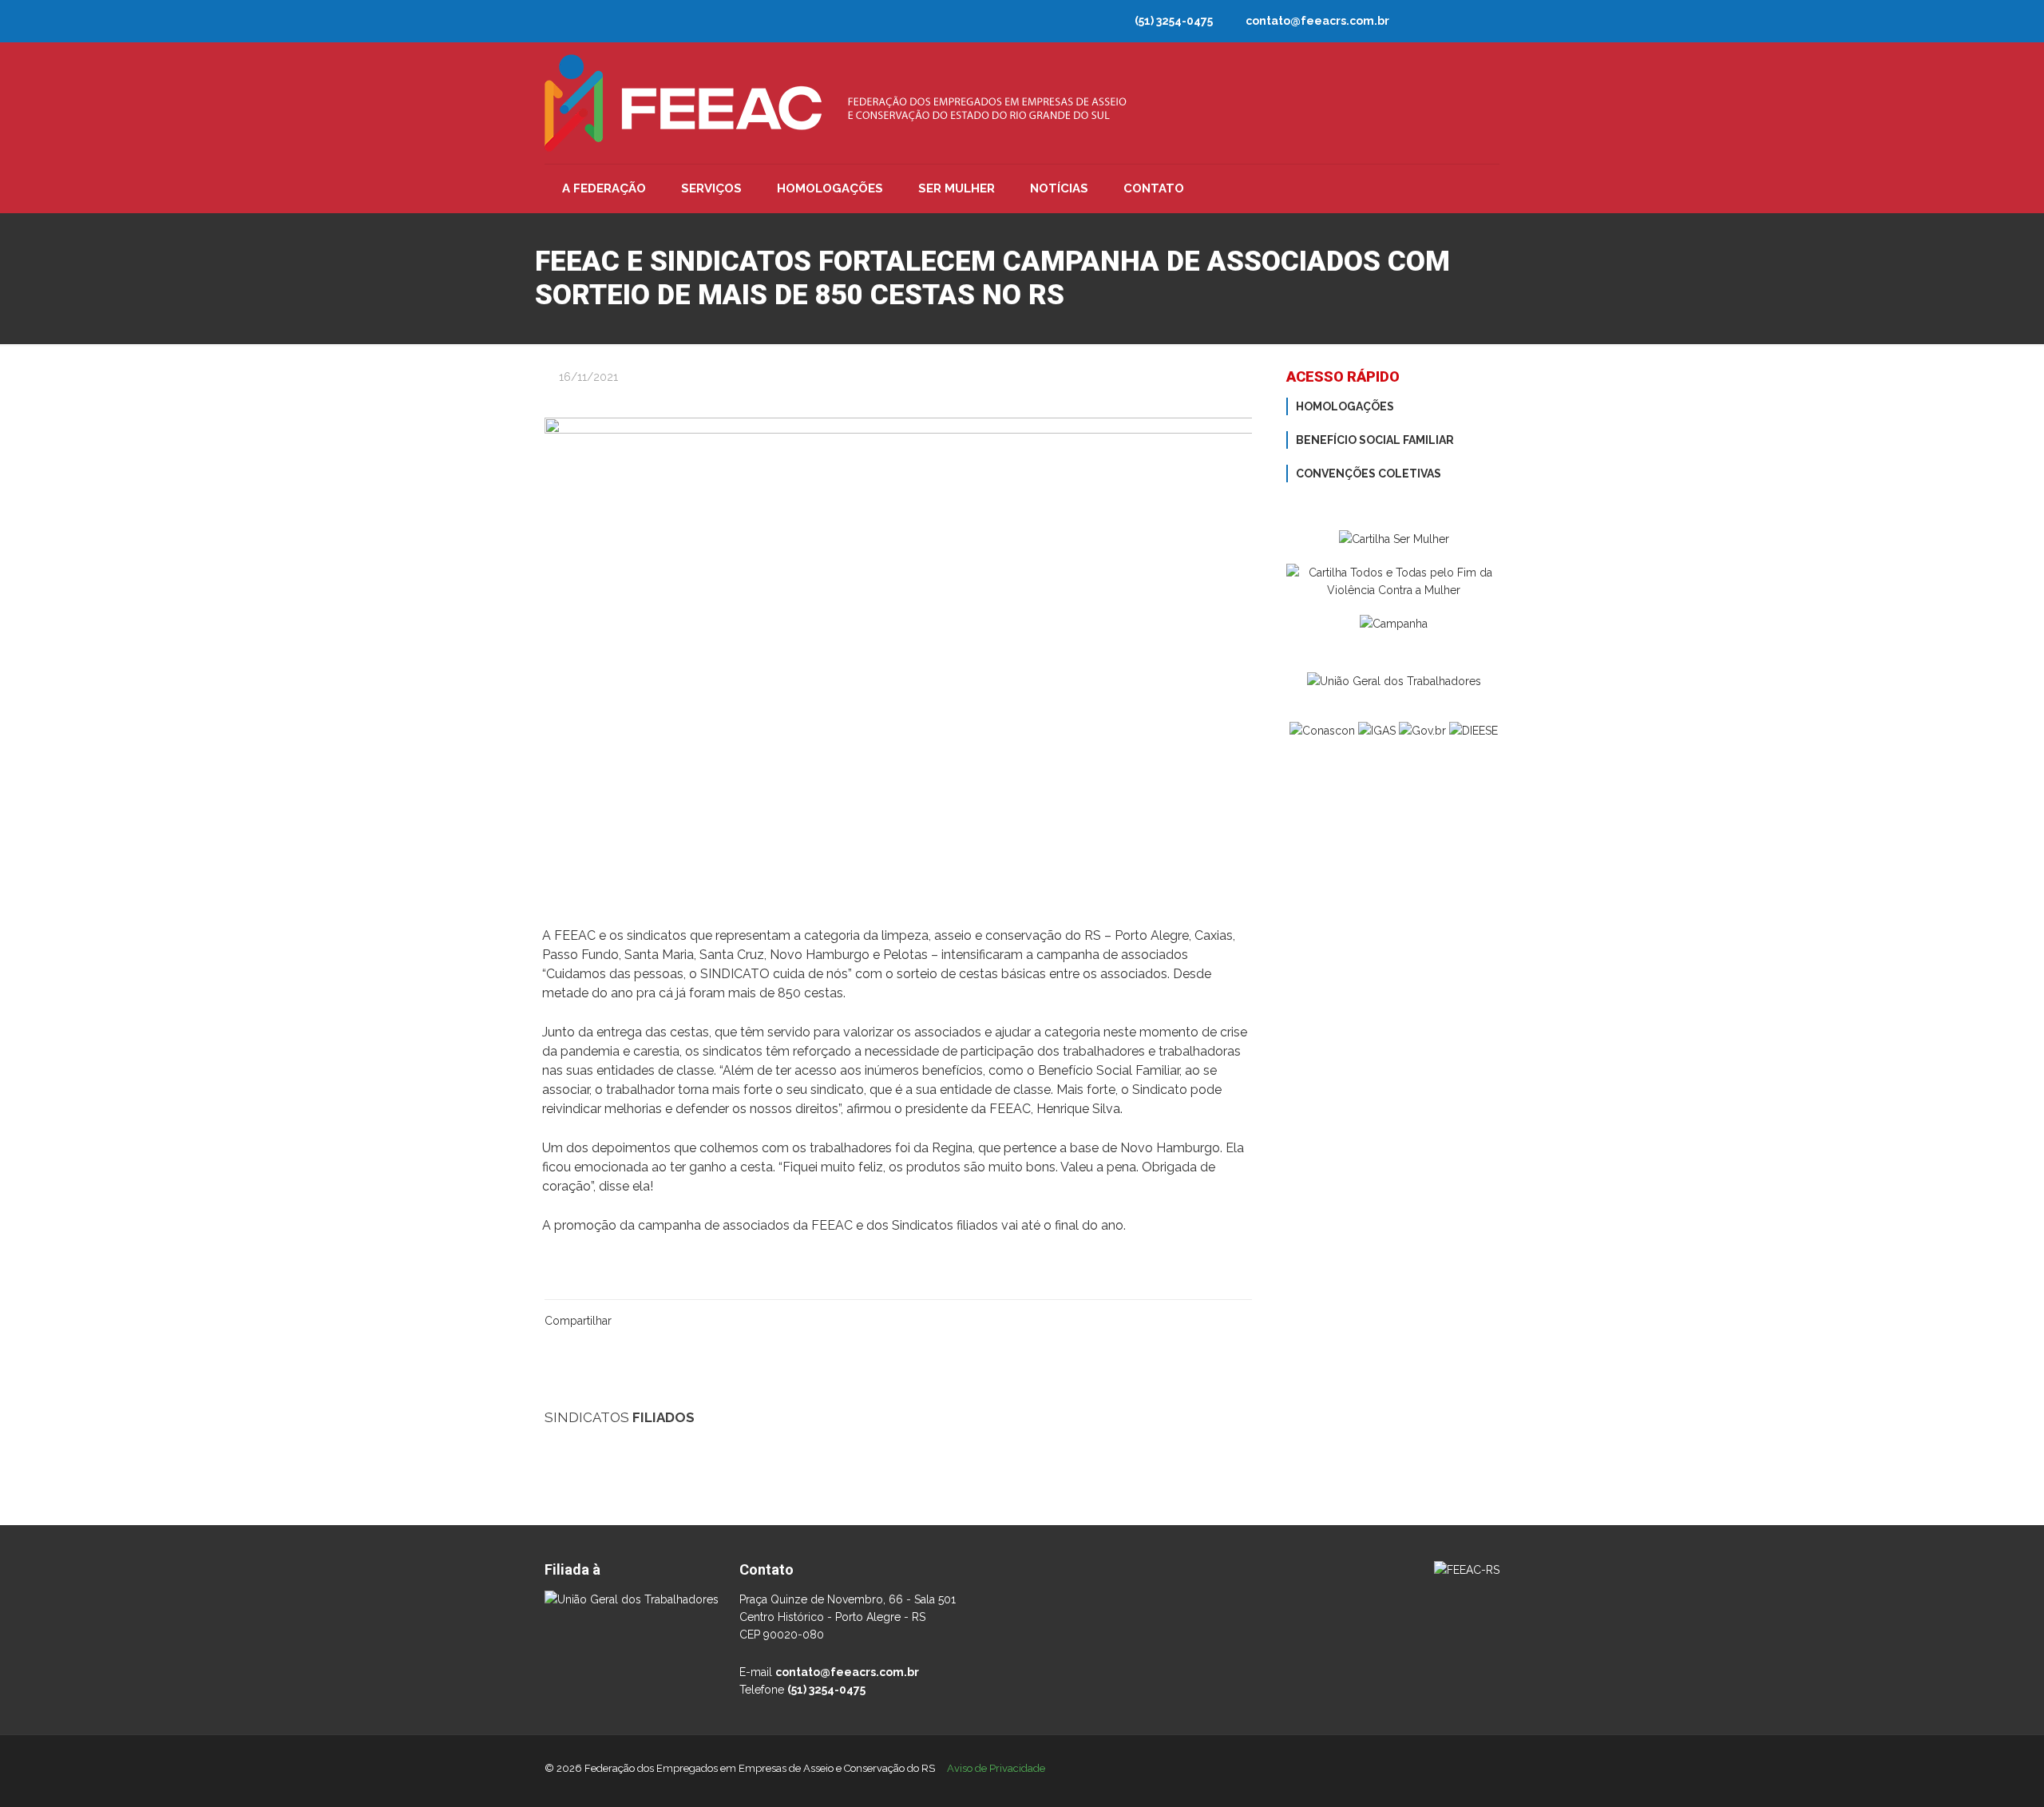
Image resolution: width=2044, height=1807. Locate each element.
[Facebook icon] (1486, 23)
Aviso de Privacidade (996, 1768)
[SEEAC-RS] (1022, 1447)
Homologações (1345, 406)
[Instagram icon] (1458, 23)
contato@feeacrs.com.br (1317, 21)
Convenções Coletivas (1369, 474)
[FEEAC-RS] (836, 103)
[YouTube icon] (1430, 23)
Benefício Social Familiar (1375, 440)
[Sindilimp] (1022, 1523)
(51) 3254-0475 (1174, 21)
